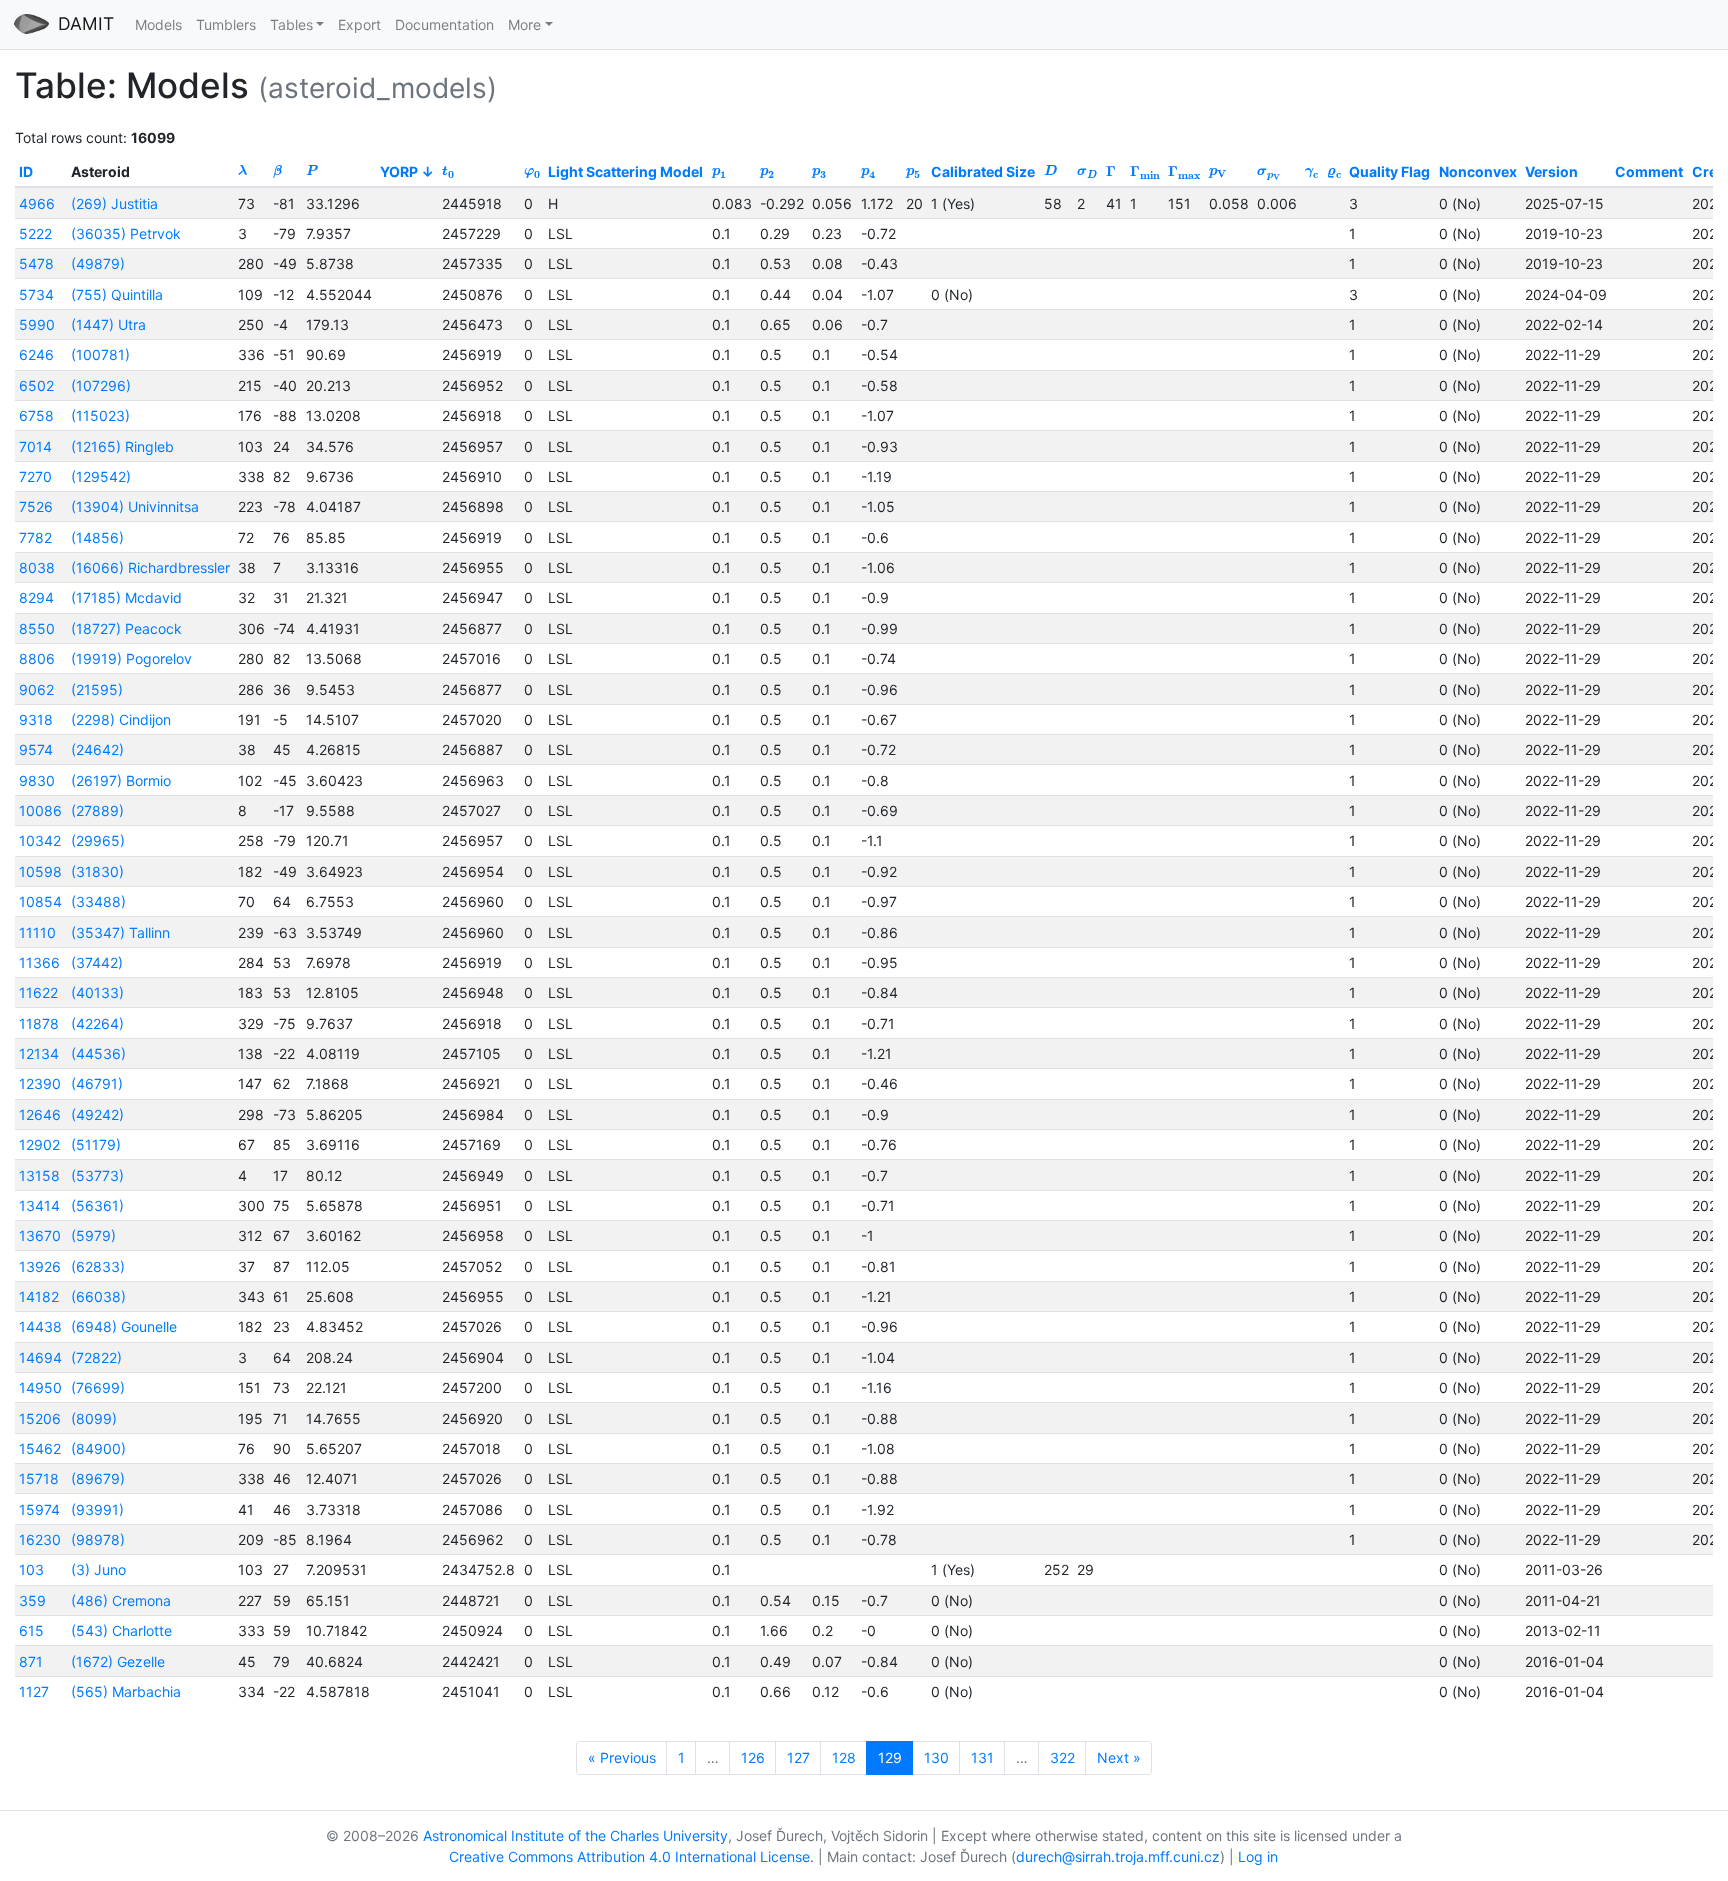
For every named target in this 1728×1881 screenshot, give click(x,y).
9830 (37, 780)
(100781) (100, 354)
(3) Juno (98, 1569)
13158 (39, 1175)
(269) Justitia (114, 203)
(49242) (97, 1114)
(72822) (96, 1357)
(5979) (93, 1235)
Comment (1649, 171)
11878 (39, 1023)
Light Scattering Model (625, 171)
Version (1551, 171)
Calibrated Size (983, 171)
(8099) (94, 1418)
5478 (36, 263)
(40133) (97, 992)
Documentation (444, 24)
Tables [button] (291, 24)
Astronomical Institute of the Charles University (575, 1835)
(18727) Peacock (126, 628)
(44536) (98, 1053)
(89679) (98, 1478)
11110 (37, 932)
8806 (37, 658)
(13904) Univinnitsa (135, 506)
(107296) (101, 385)
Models (158, 24)
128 (844, 1757)
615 (31, 1630)
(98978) (98, 1539)
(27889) (97, 810)
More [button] (524, 24)
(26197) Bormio (121, 780)
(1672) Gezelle (118, 1661)
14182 (39, 1296)
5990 (37, 324)
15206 (40, 1418)
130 (936, 1757)
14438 (40, 1326)
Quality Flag (1389, 171)
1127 (34, 1691)
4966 (37, 203)
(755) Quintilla (117, 294)
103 (31, 1569)
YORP (399, 171)
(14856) (97, 537)
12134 (39, 1053)
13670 (40, 1235)
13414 (39, 1205)
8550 (37, 628)
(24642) (97, 749)
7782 (35, 537)
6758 (36, 415)
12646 (40, 1114)
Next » (1119, 1757)
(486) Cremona (121, 1600)
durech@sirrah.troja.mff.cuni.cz (1118, 1856)
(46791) (97, 1083)
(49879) (98, 263)
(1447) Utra (108, 324)
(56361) (97, 1205)
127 (798, 1757)
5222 (35, 233)
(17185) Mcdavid (126, 597)
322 (1062, 1757)
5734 (36, 294)
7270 (35, 476)
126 (753, 1757)
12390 (40, 1083)
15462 (40, 1448)
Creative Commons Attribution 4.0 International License (629, 1856)
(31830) (97, 871)
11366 (39, 962)
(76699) (98, 1387)
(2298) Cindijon (121, 719)
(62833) (98, 1266)
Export (359, 24)
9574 (36, 749)
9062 (36, 689)
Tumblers (226, 24)
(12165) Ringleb (122, 446)
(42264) (97, 1023)
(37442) (97, 962)
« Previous (622, 1757)
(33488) (98, 901)
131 (982, 1757)
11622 (38, 992)
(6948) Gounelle (124, 1326)
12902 (39, 1144)
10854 (40, 901)
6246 (36, 354)
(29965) (98, 840)
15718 (39, 1478)
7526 (36, 506)
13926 (40, 1266)
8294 (36, 597)
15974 (39, 1509)
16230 (40, 1539)
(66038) (98, 1296)
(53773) (97, 1175)
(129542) (101, 476)
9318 (36, 719)
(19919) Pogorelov (131, 658)
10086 (40, 810)
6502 (36, 385)
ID (26, 171)
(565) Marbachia (126, 1691)
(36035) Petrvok (126, 233)
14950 (40, 1387)
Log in (1258, 1856)
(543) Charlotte (121, 1630)
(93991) (97, 1509)
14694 (40, 1357)
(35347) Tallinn (120, 932)
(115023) (100, 415)
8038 (37, 567)
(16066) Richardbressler (150, 567)
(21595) (97, 689)
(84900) (98, 1448)
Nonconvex (1478, 171)
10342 (40, 840)
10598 (40, 871)
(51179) (96, 1144)
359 (32, 1600)
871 (31, 1661)
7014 (35, 446)
